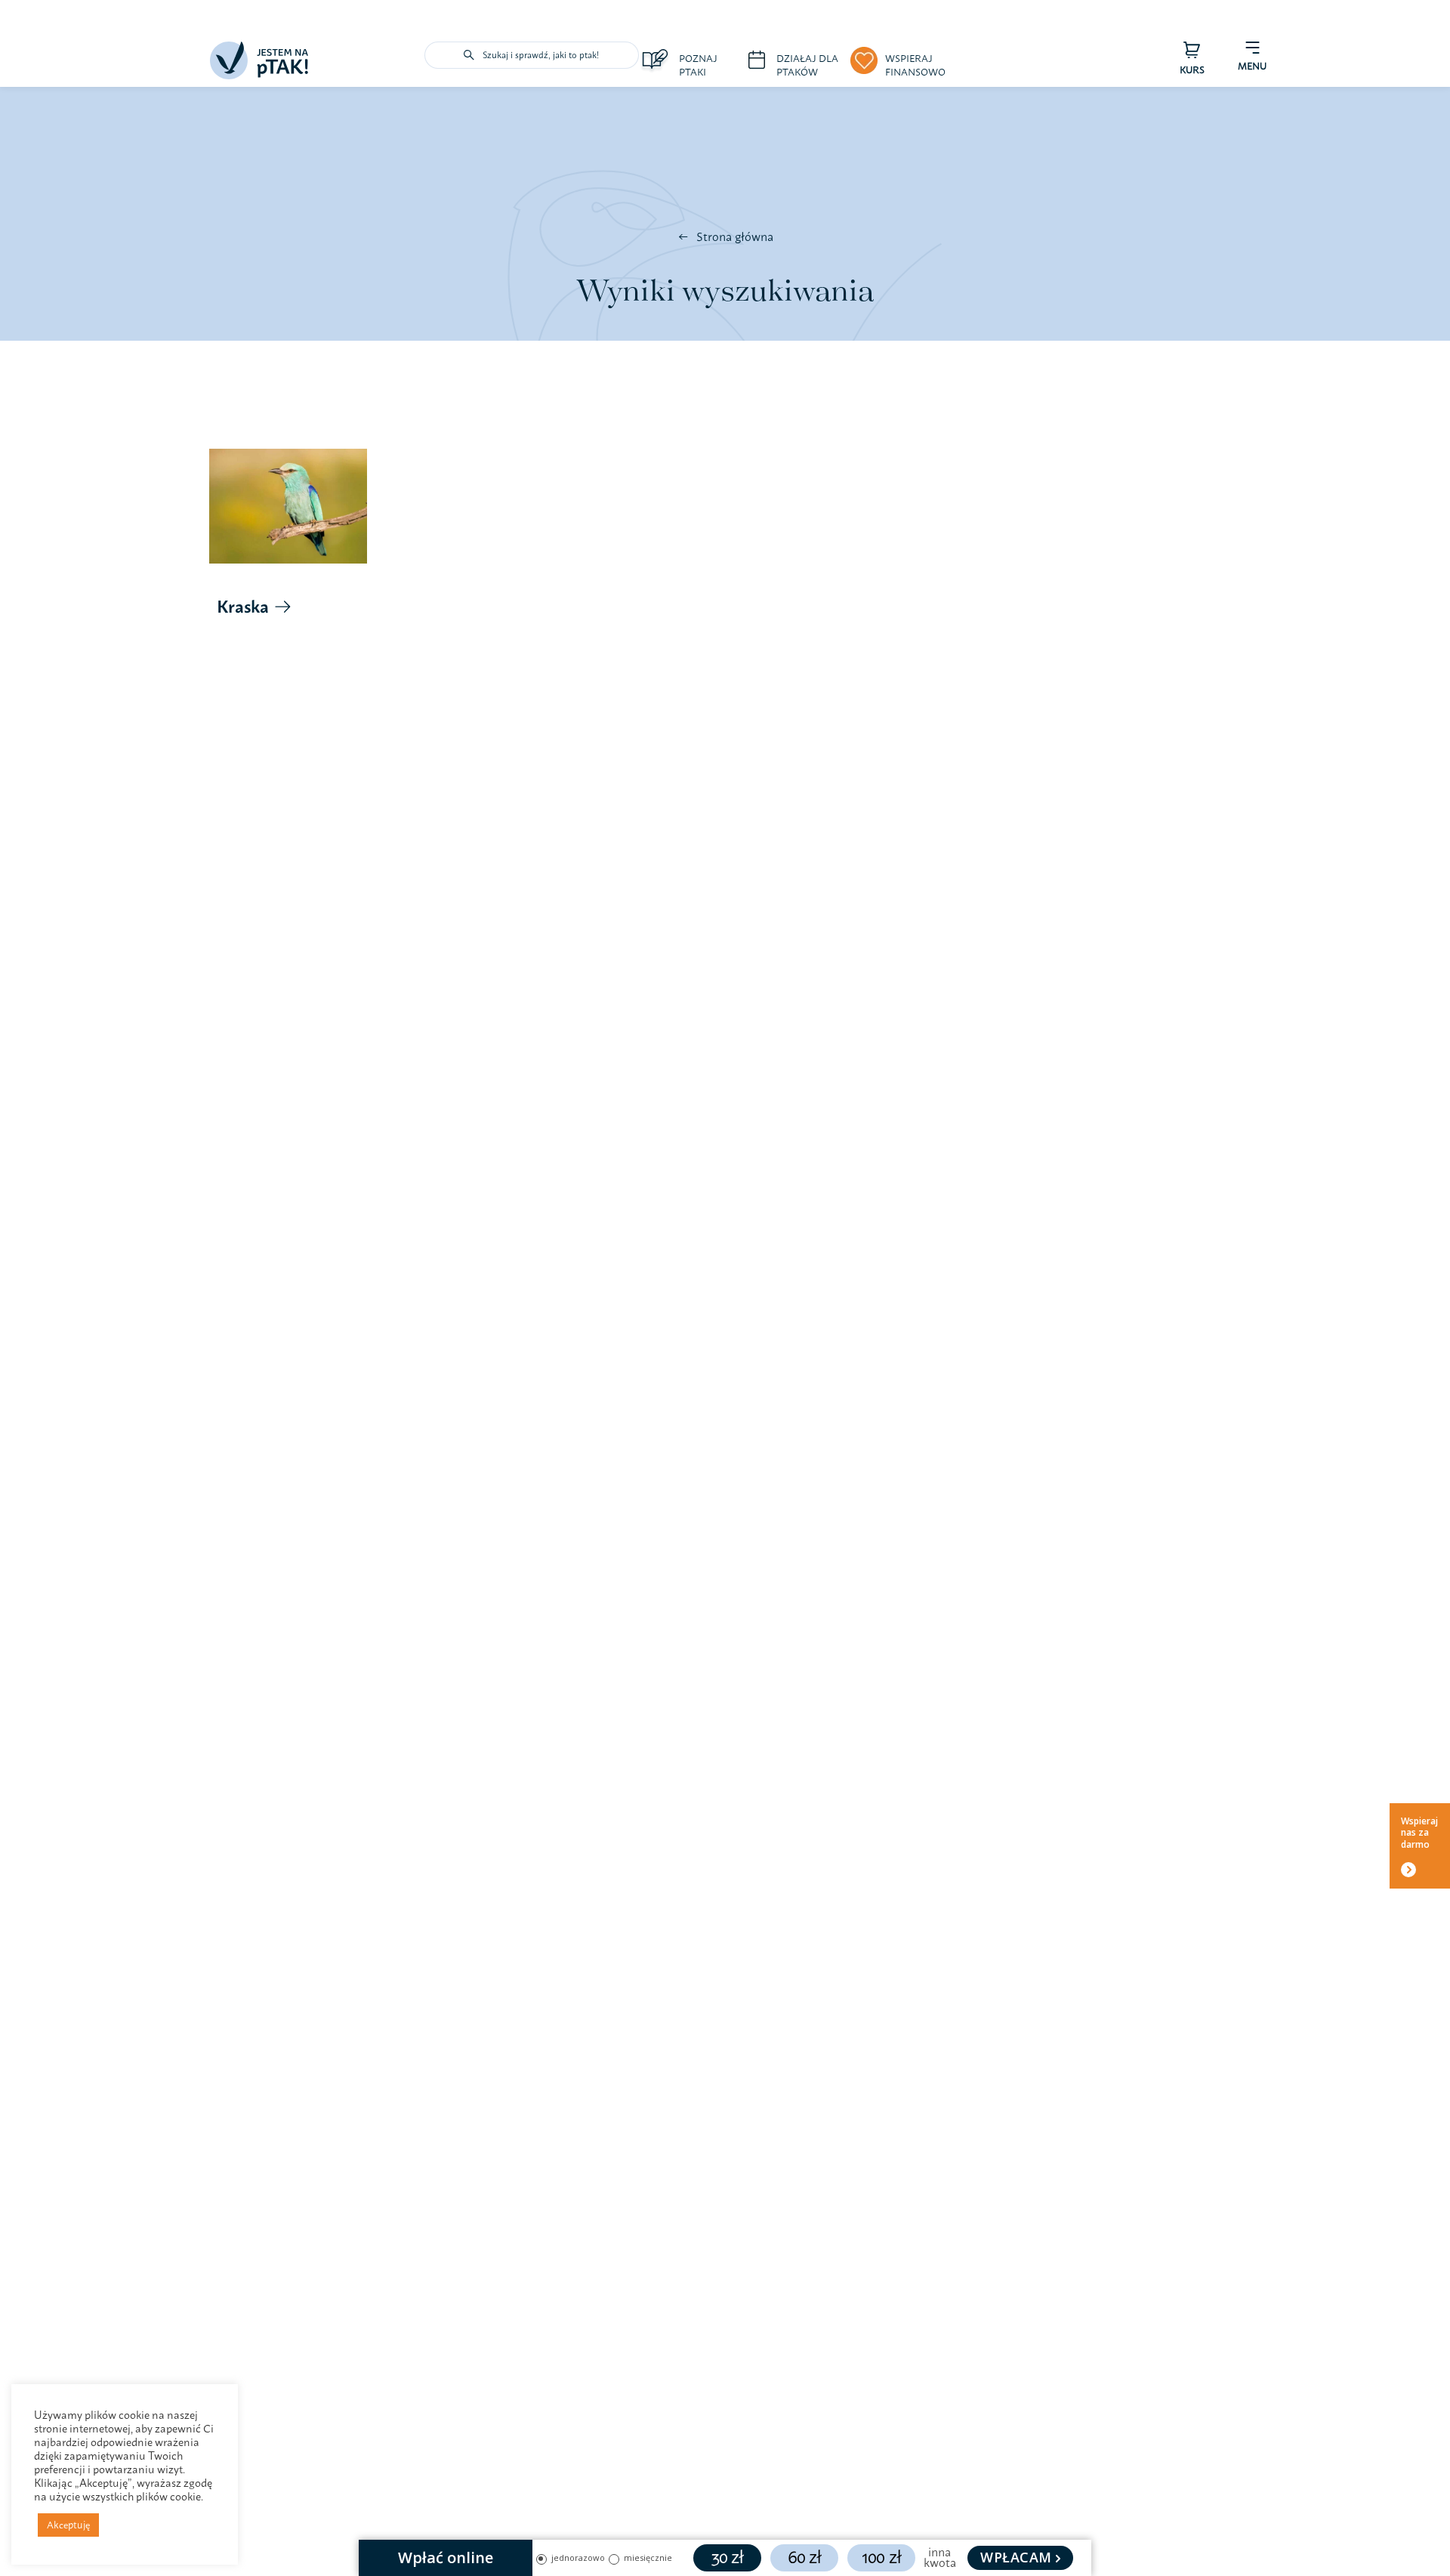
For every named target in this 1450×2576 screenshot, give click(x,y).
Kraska (243, 607)
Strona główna (735, 236)
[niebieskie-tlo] (259, 48)
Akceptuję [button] (68, 2525)
